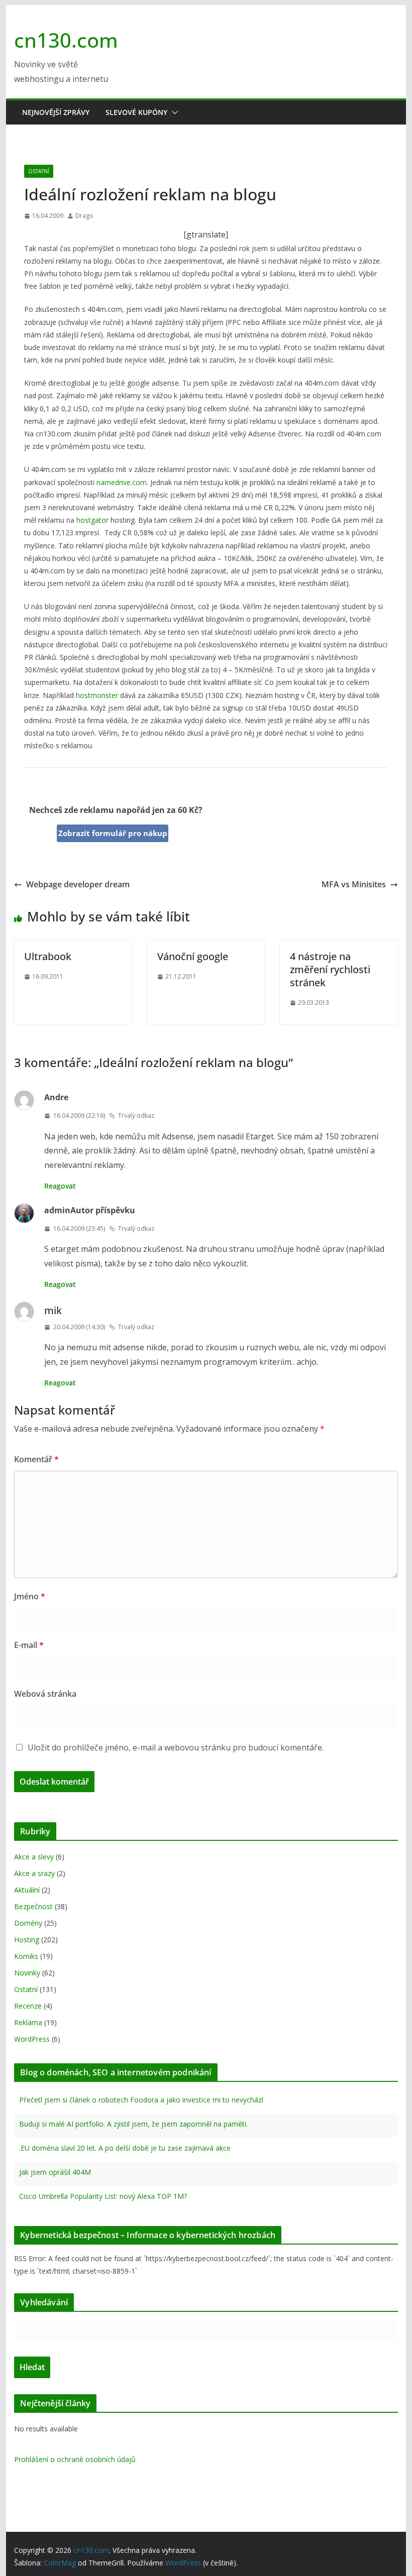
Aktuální (27, 1890)
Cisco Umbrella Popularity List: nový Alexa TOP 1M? (103, 2196)
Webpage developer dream (78, 884)
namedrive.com (122, 482)
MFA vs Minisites (354, 884)
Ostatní (39, 171)
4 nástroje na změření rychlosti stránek (330, 969)
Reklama (28, 2022)
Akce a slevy (34, 1857)
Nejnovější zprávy (56, 112)
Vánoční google (193, 956)
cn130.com (66, 40)
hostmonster (97, 695)
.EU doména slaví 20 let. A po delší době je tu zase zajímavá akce (125, 2148)
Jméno (30, 1596)
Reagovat (60, 1186)
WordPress (32, 2039)
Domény (28, 1923)
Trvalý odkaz (136, 1116)
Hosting (27, 1940)
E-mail (29, 1645)
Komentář (36, 1459)
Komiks (26, 1956)
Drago (84, 216)
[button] (173, 112)
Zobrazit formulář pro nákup (113, 833)
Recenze (28, 2006)
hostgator (92, 520)
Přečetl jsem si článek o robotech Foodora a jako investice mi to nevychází (141, 2100)
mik (53, 1310)
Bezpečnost (33, 1906)
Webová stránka (45, 1694)
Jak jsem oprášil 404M (55, 2172)
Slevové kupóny (136, 112)
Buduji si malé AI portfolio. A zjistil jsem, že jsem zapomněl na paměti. (133, 2124)
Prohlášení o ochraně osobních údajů (75, 2459)
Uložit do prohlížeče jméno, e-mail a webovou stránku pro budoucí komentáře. (176, 1747)
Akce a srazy (34, 1873)
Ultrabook (48, 956)
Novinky (27, 1973)
